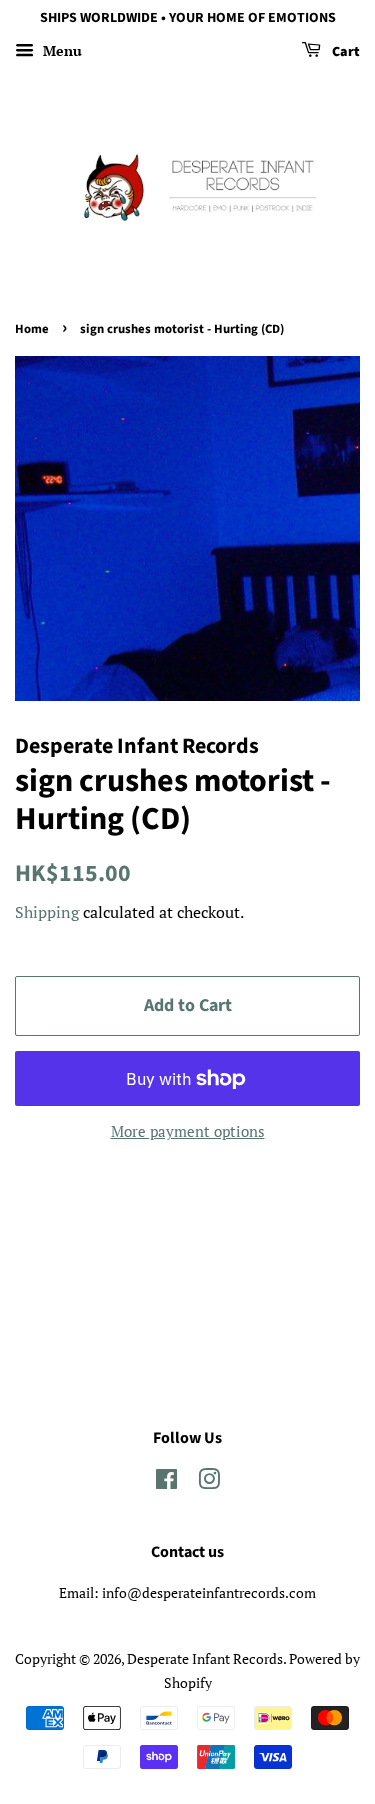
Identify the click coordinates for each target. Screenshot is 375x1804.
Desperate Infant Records (205, 1658)
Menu (60, 50)
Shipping (47, 912)
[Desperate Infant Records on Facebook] (166, 1482)
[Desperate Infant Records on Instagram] (209, 1482)
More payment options (188, 1131)
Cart (344, 52)
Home (32, 329)
